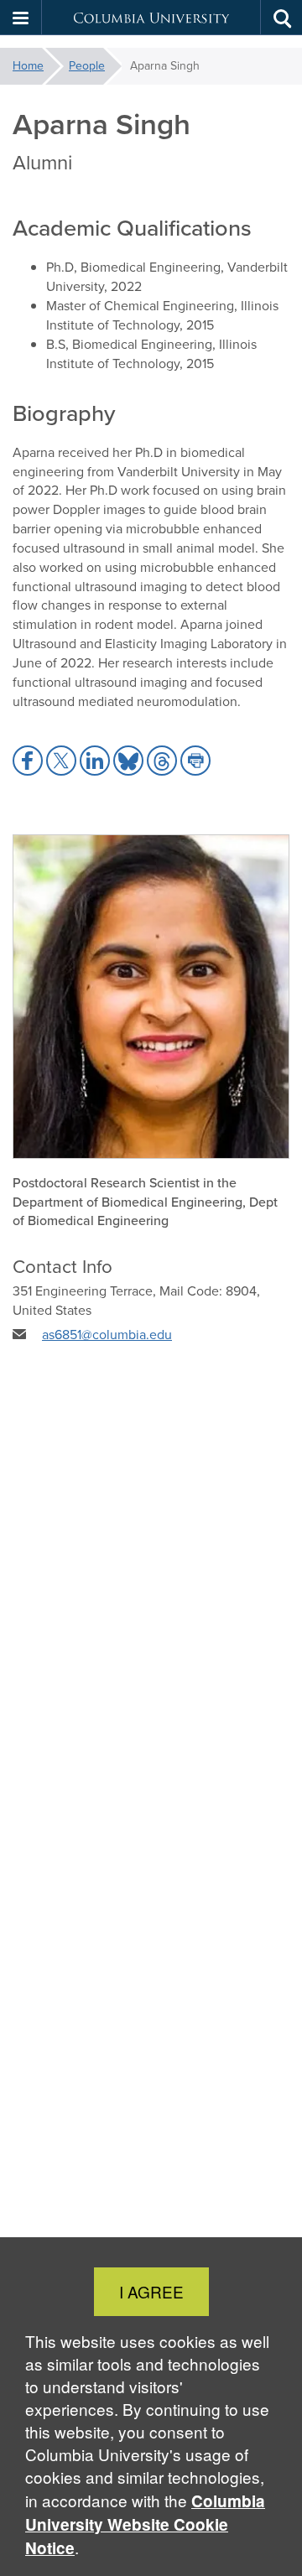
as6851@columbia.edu (107, 1335)
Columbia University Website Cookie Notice (145, 2524)
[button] (21, 18)
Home (28, 66)
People (87, 66)
